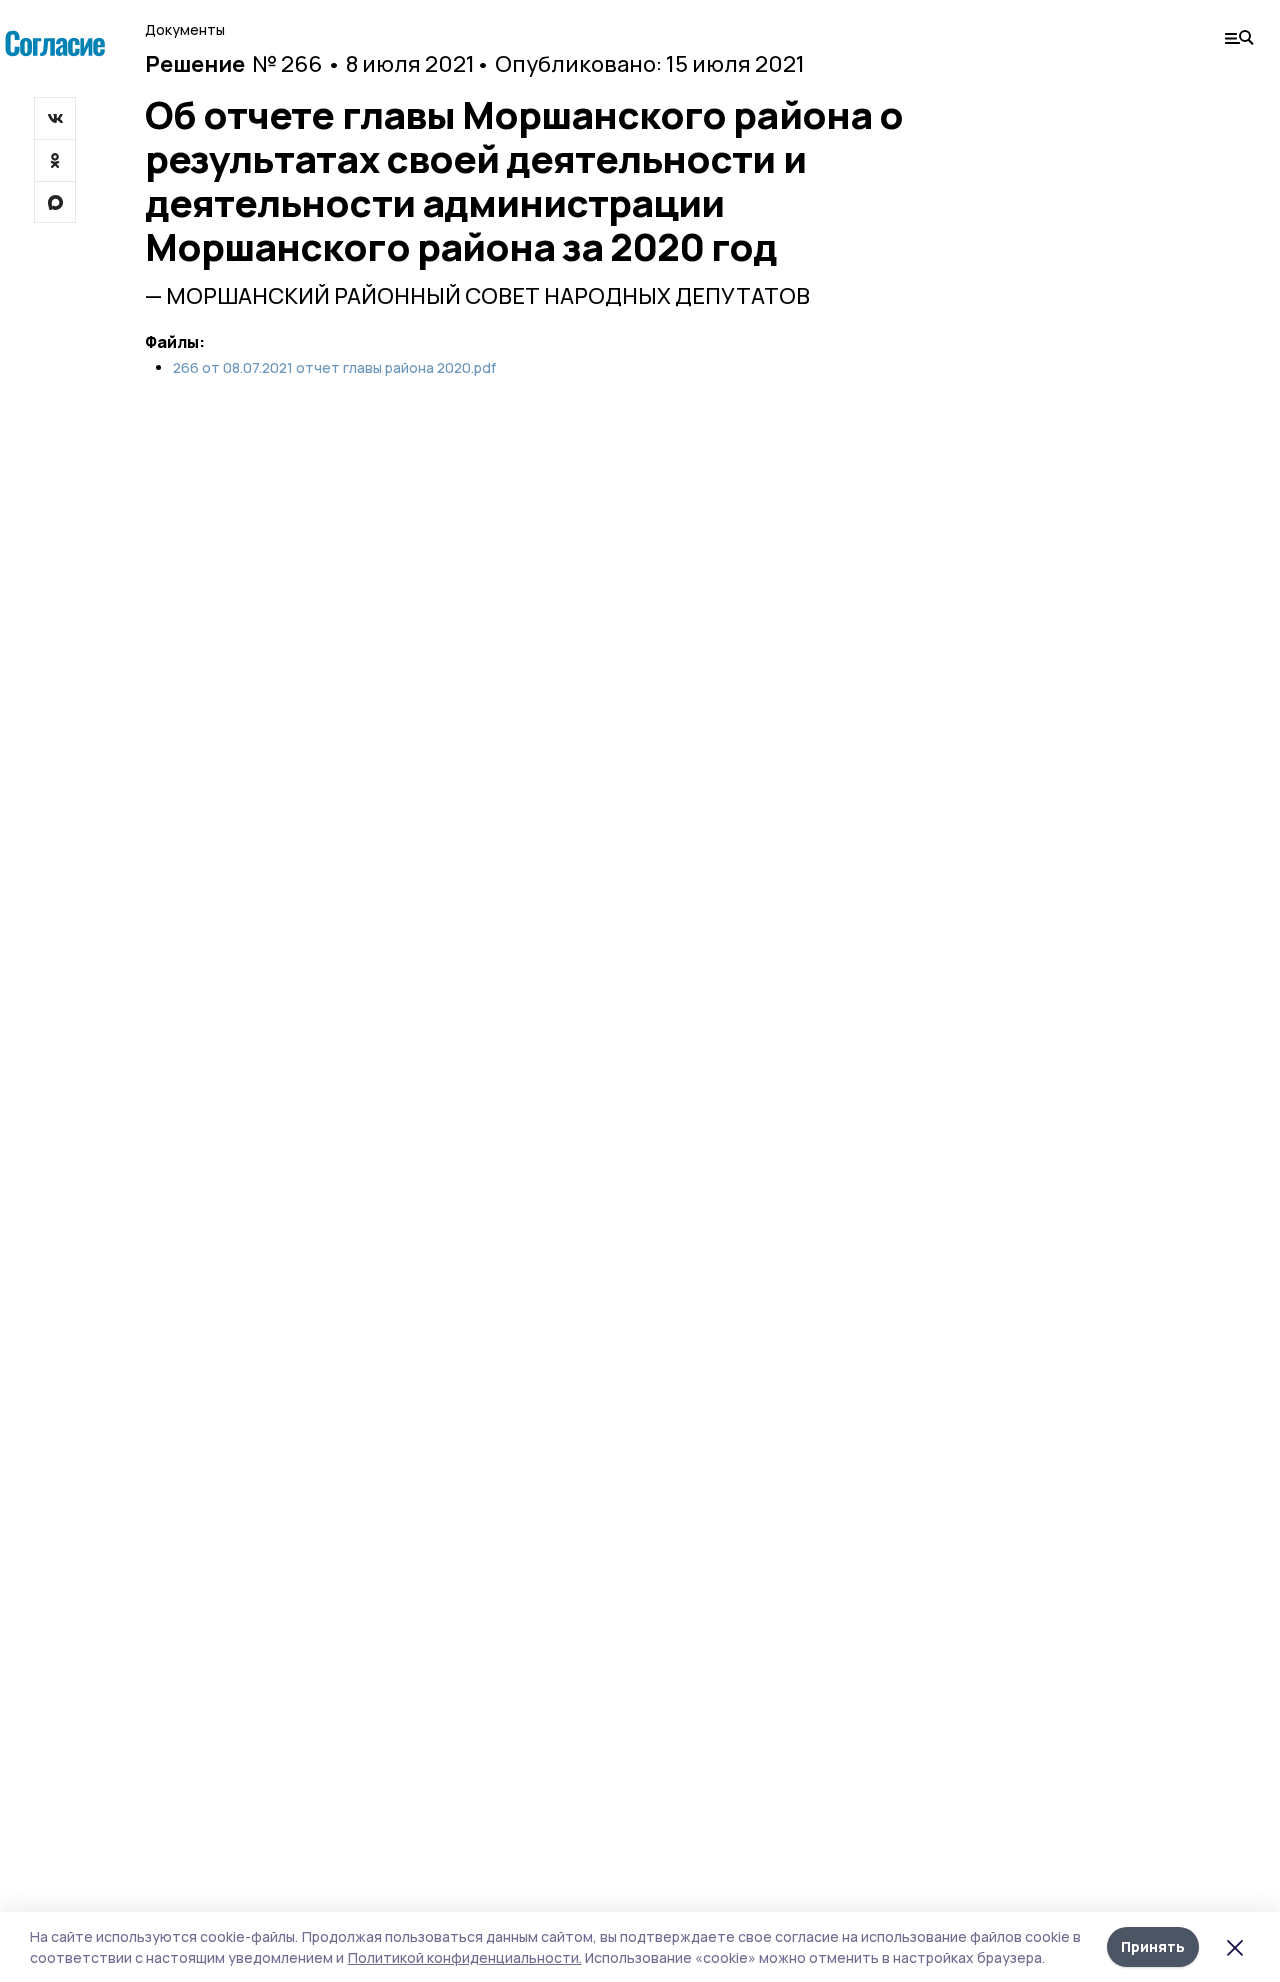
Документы (185, 29)
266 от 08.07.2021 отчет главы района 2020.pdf (334, 368)
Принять (1153, 1946)
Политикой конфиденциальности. (465, 1957)
